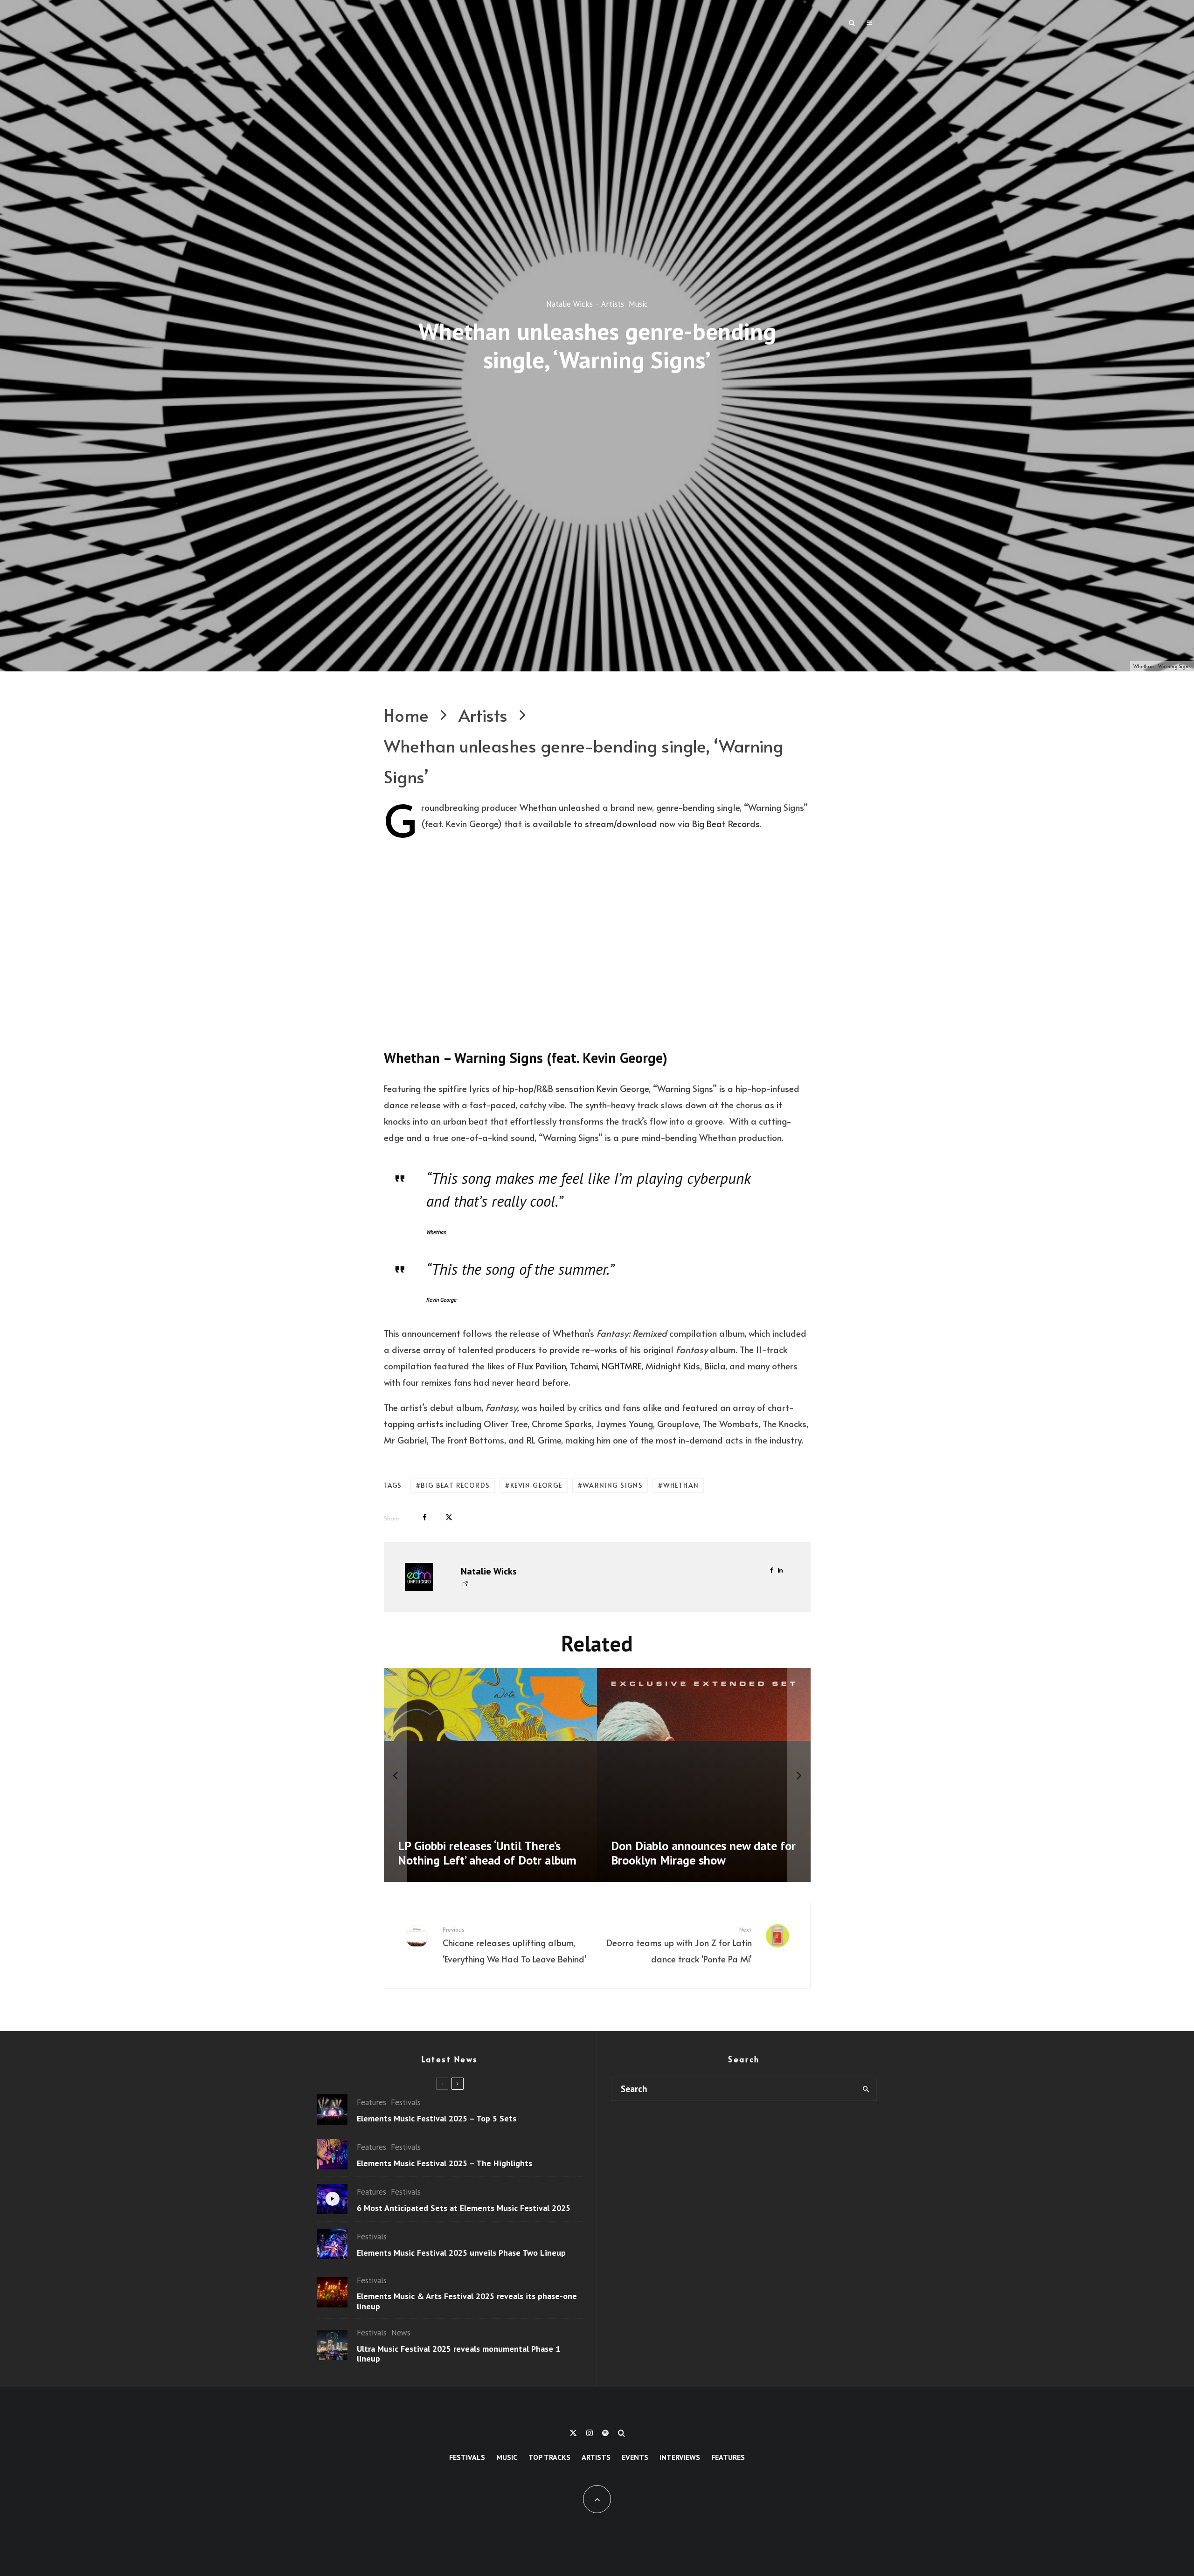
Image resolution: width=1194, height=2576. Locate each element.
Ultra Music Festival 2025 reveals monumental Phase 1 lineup (458, 2354)
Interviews (680, 2457)
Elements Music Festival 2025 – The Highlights (444, 2163)
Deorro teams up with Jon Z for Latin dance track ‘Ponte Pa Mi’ (679, 1945)
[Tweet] (449, 1517)
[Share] (425, 1517)
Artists (613, 304)
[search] (866, 2089)
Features (371, 2102)
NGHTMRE (620, 1366)
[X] (573, 2433)
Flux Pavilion (542, 1366)
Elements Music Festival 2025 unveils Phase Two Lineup (461, 2253)
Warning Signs (613, 1485)
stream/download (621, 823)
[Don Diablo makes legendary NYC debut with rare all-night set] (491, 1775)
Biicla (714, 1366)
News (401, 2333)
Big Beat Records (726, 823)
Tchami (583, 1366)
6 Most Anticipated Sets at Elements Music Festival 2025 (464, 2208)
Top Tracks (549, 2457)
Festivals (406, 2102)
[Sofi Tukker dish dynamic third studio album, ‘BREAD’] (704, 1775)
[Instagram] (590, 2433)
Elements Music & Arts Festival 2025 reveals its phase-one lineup (467, 2301)
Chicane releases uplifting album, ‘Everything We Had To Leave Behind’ (515, 1945)
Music (638, 304)
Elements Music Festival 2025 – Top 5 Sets (437, 2119)
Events (635, 2457)
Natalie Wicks (569, 304)
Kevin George (536, 1485)
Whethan (681, 1485)
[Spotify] (605, 2433)
